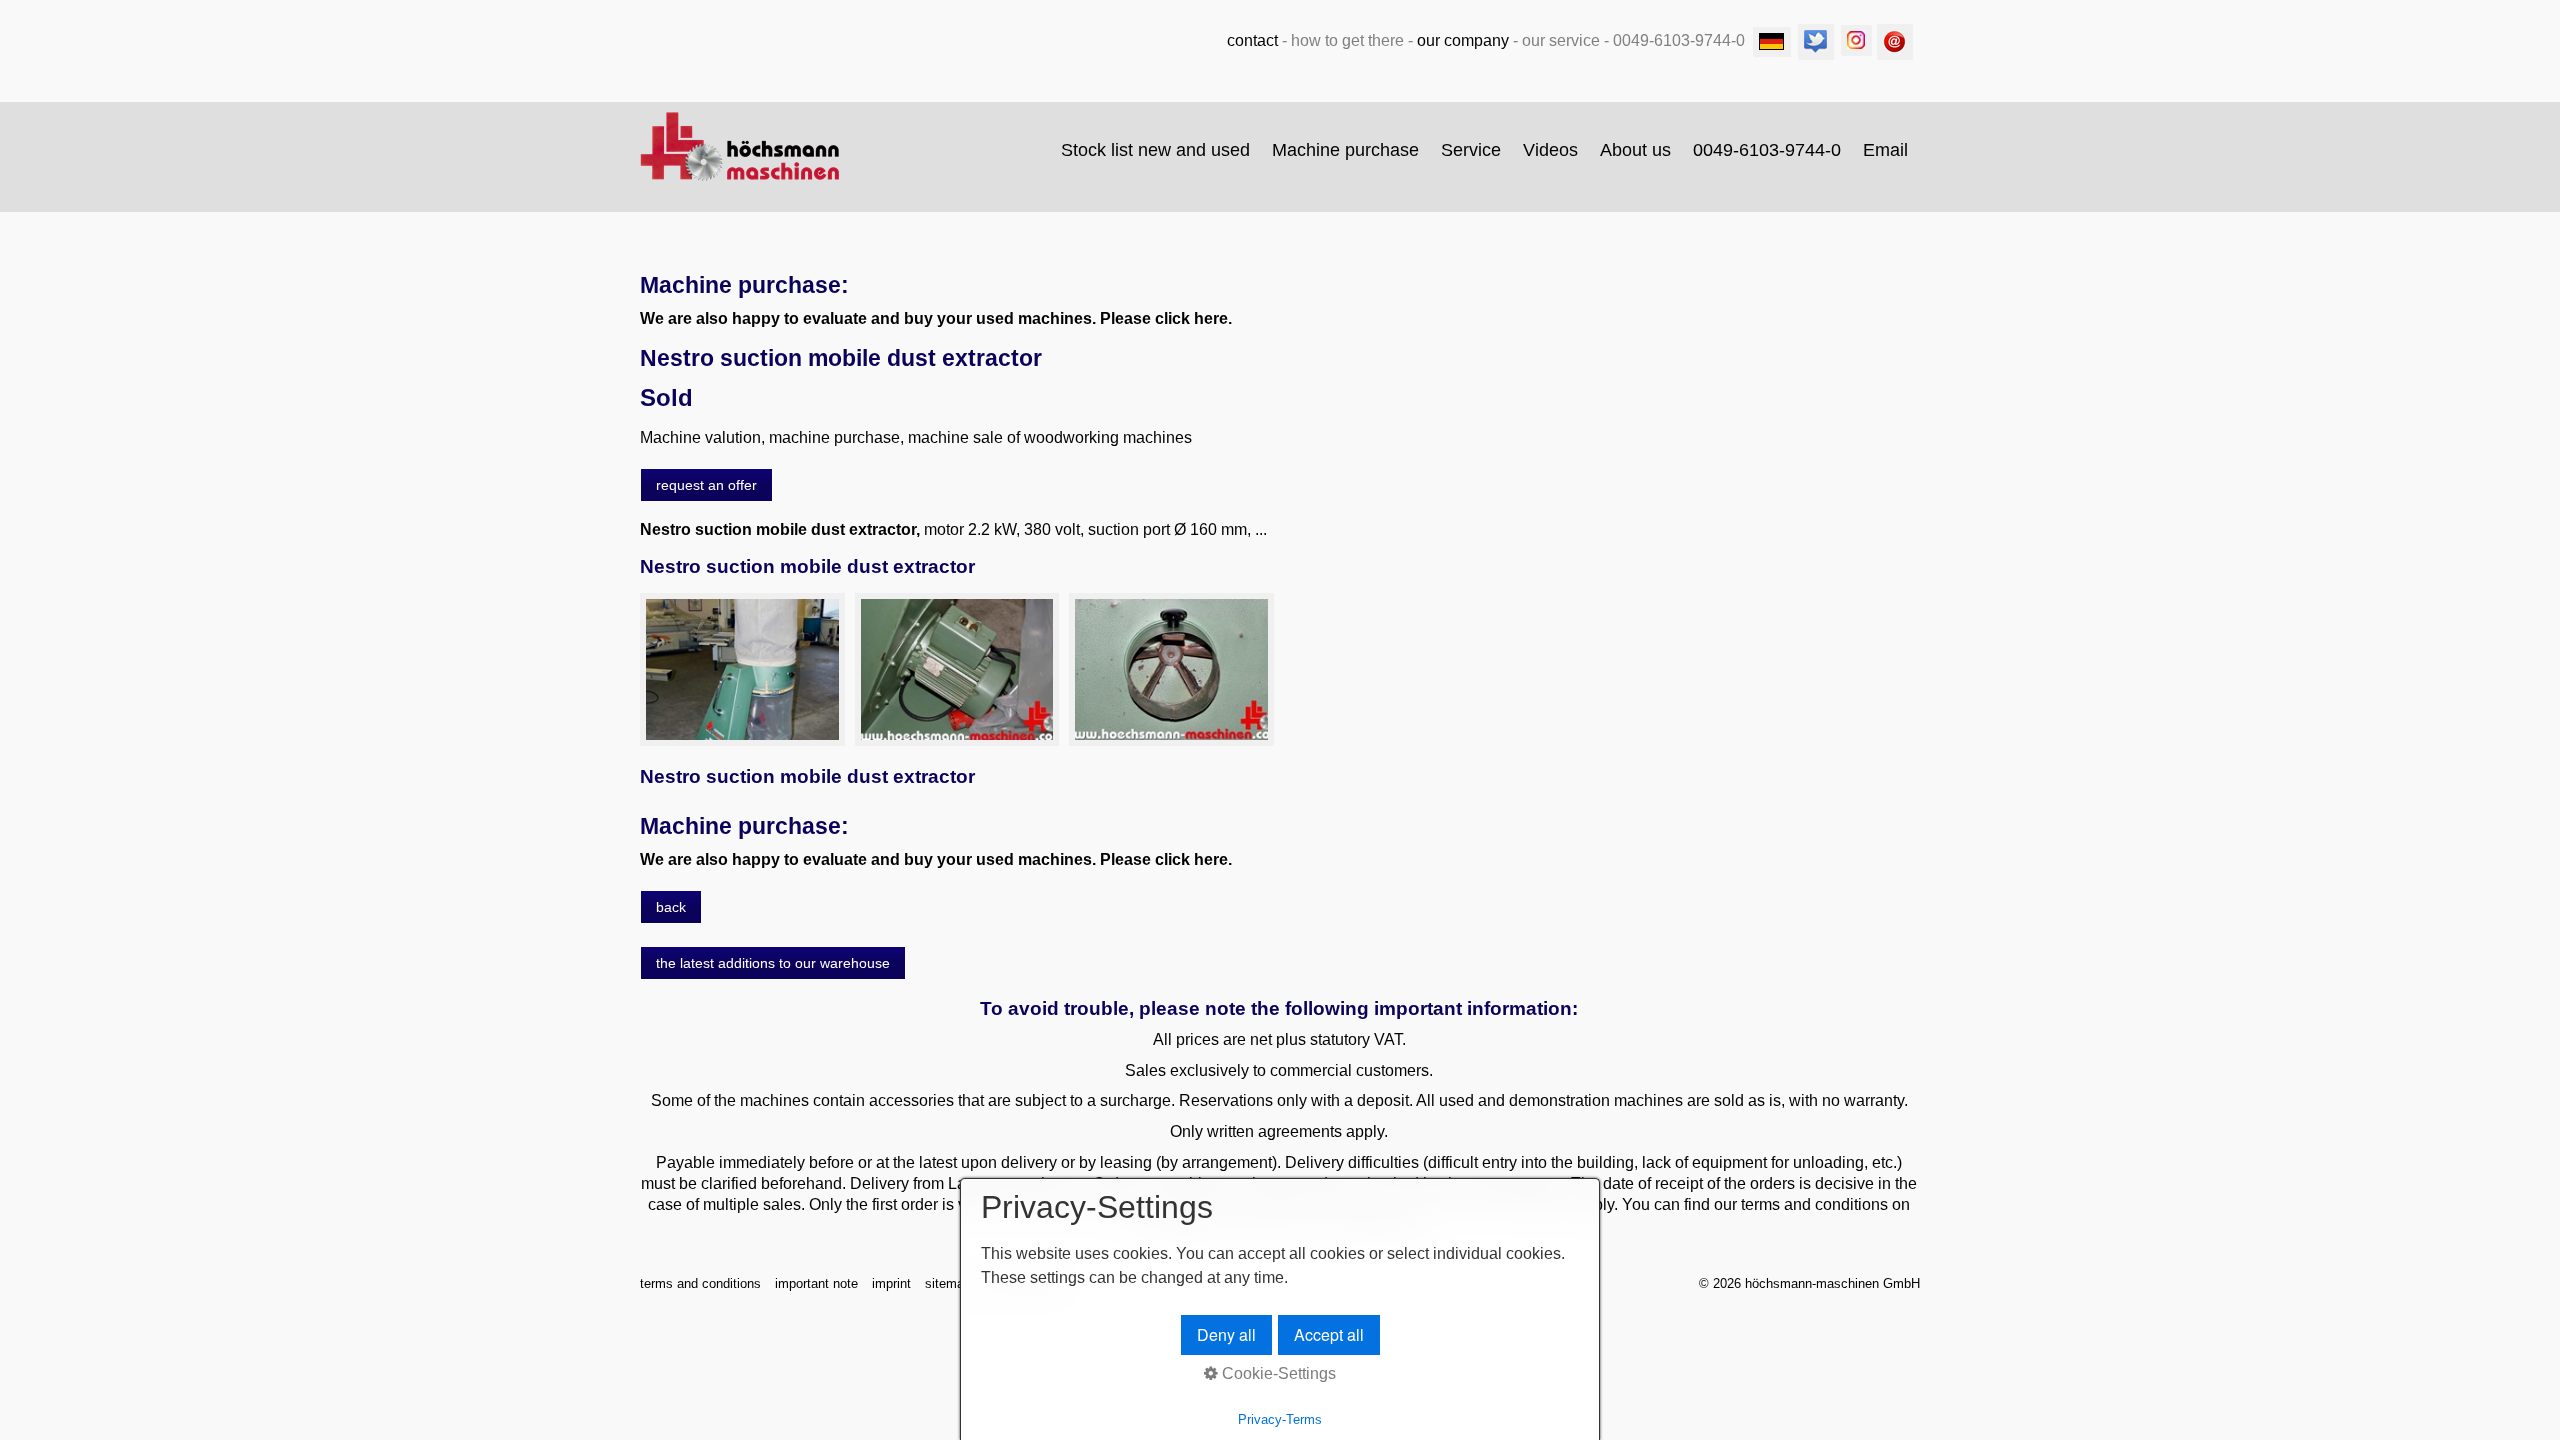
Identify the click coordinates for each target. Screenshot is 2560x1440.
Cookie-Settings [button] (1277, 1373)
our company (1463, 40)
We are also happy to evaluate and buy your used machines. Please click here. (936, 318)
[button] (706, 485)
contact (1252, 40)
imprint (891, 1283)
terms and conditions (700, 1283)
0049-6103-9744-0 (1767, 150)
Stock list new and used (1155, 150)
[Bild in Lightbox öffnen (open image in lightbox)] (742, 669)
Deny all (1226, 1334)
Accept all (1329, 1334)
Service (1471, 150)
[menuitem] (1156, 150)
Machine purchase (1345, 150)
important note (816, 1283)
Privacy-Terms (1280, 1419)
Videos (1550, 150)
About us (1635, 150)
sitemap (948, 1283)
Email (1885, 150)
